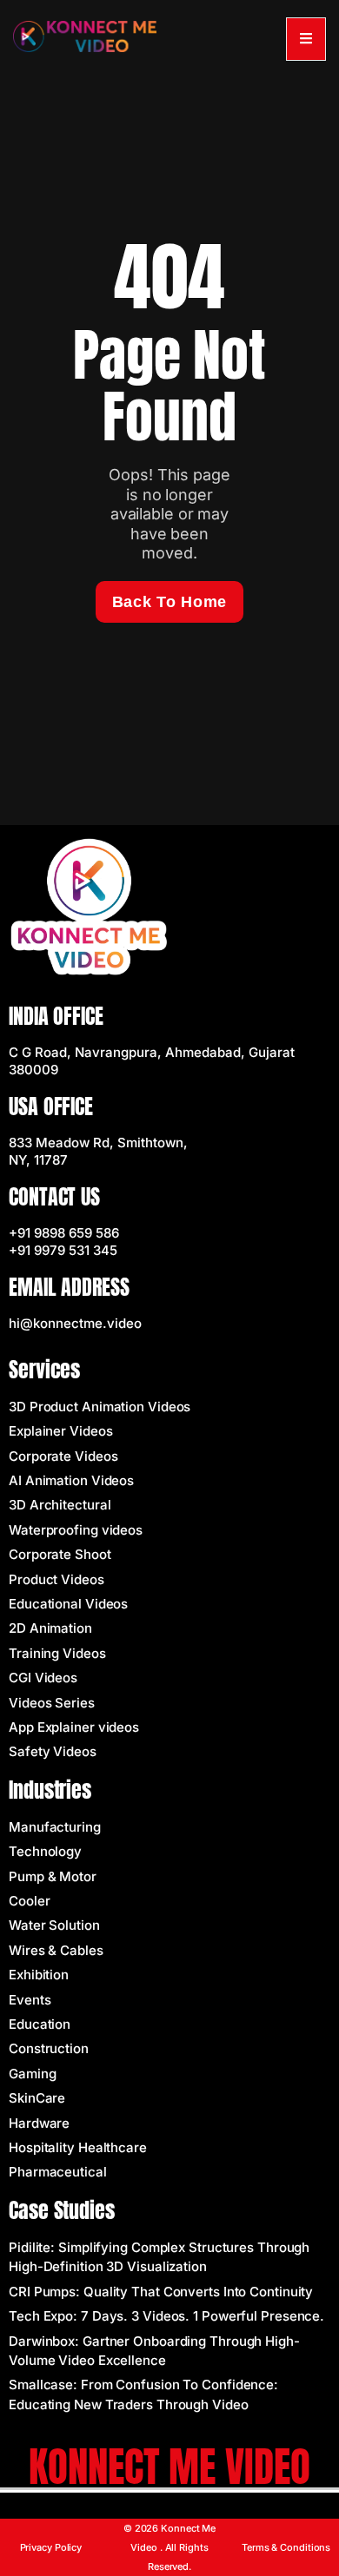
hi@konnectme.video (75, 1323)
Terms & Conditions (286, 2547)
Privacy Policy (51, 2547)
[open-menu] (306, 39)
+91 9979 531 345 (63, 1250)
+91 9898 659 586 (64, 1233)
